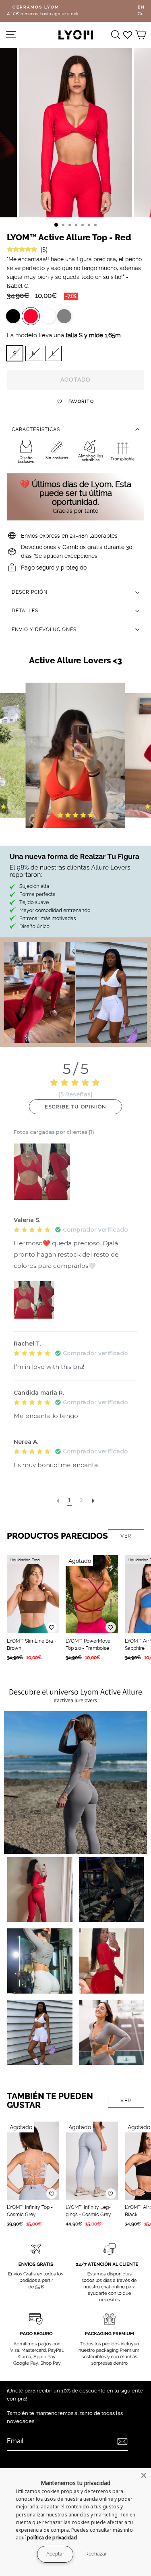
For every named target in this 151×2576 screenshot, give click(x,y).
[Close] (144, 2475)
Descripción (30, 592)
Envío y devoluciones (44, 630)
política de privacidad (52, 2538)
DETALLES (25, 611)
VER (126, 1536)
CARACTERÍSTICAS (36, 429)
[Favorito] (52, 1627)
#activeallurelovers (75, 1700)
